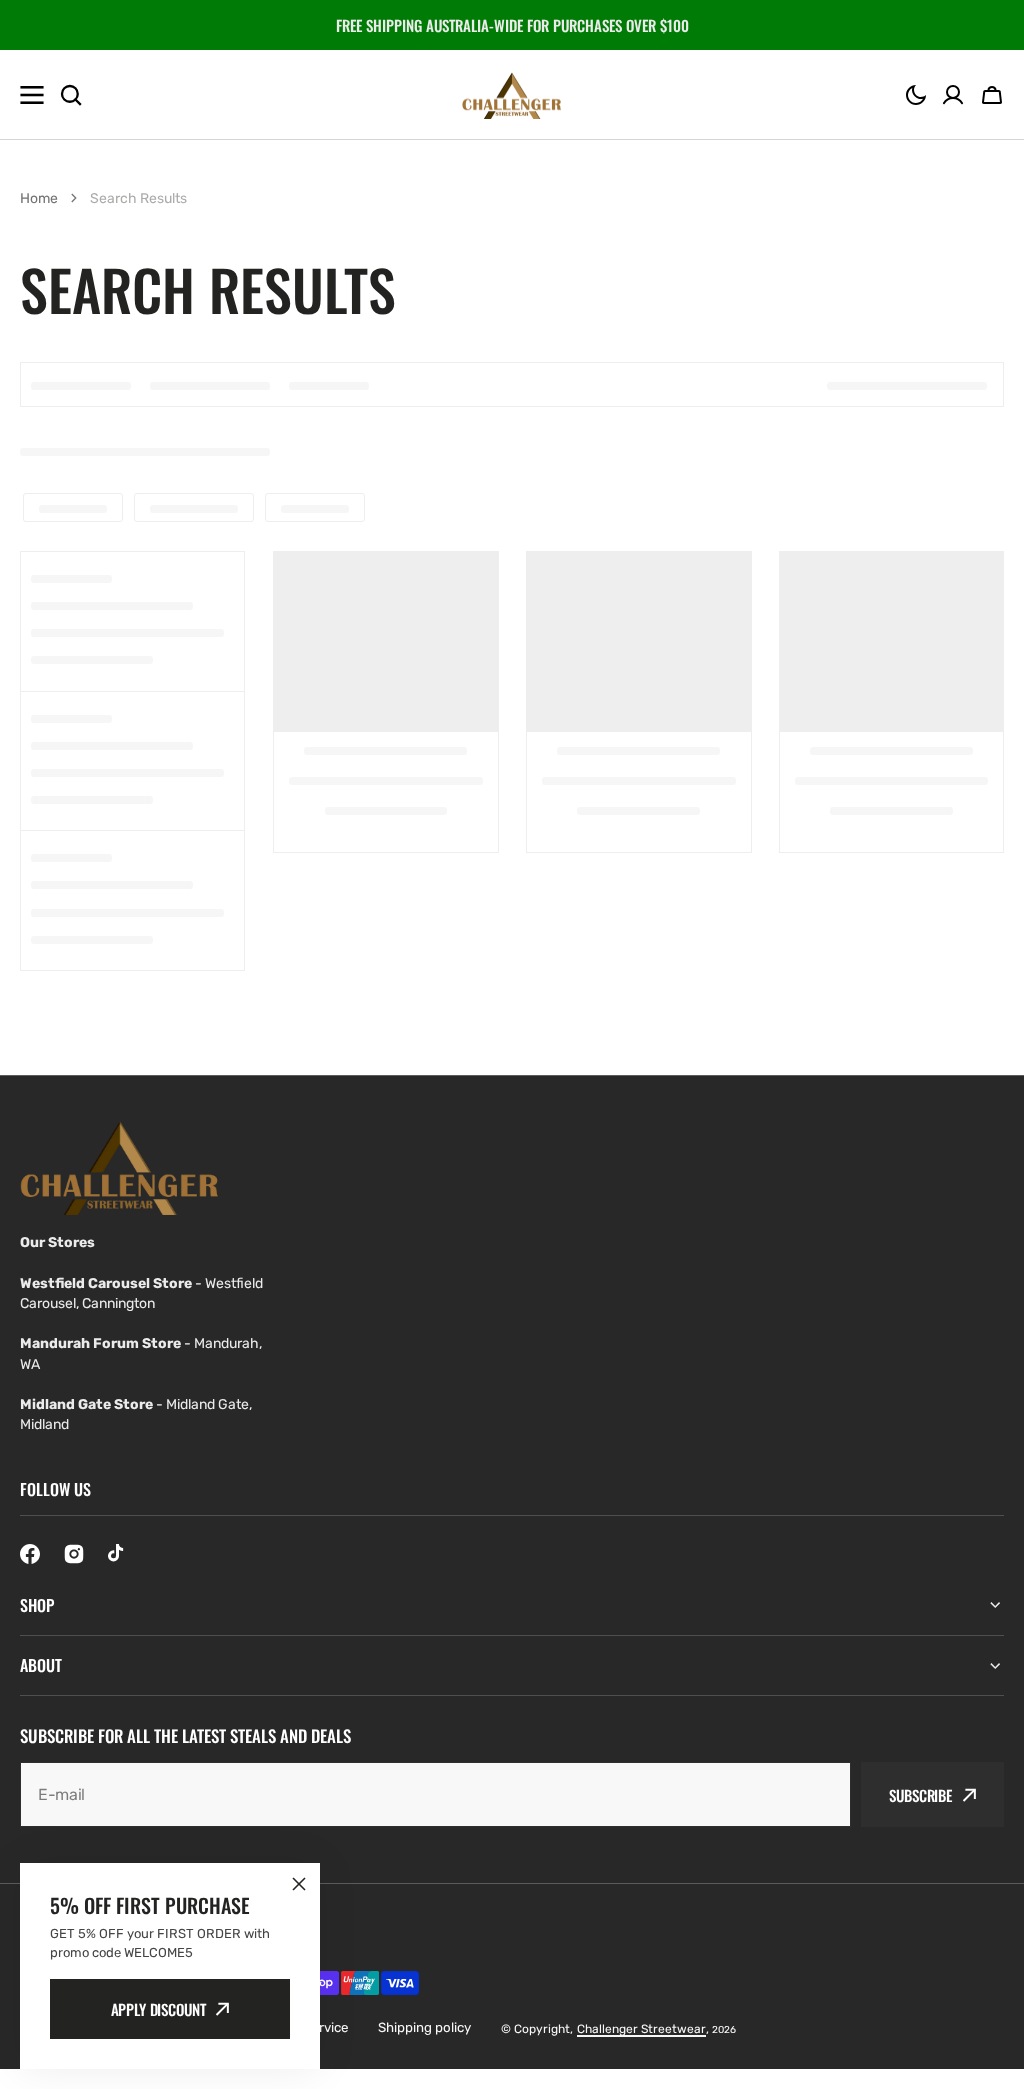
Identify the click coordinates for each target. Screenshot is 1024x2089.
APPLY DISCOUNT (158, 2009)
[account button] (953, 95)
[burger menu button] (32, 95)
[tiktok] (118, 1554)
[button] (916, 95)
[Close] (299, 1884)
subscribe (920, 1795)
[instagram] (74, 1554)
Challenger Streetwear (641, 2029)
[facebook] (30, 1554)
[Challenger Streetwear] (512, 95)
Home (39, 198)
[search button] (71, 95)
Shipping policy (424, 2027)
